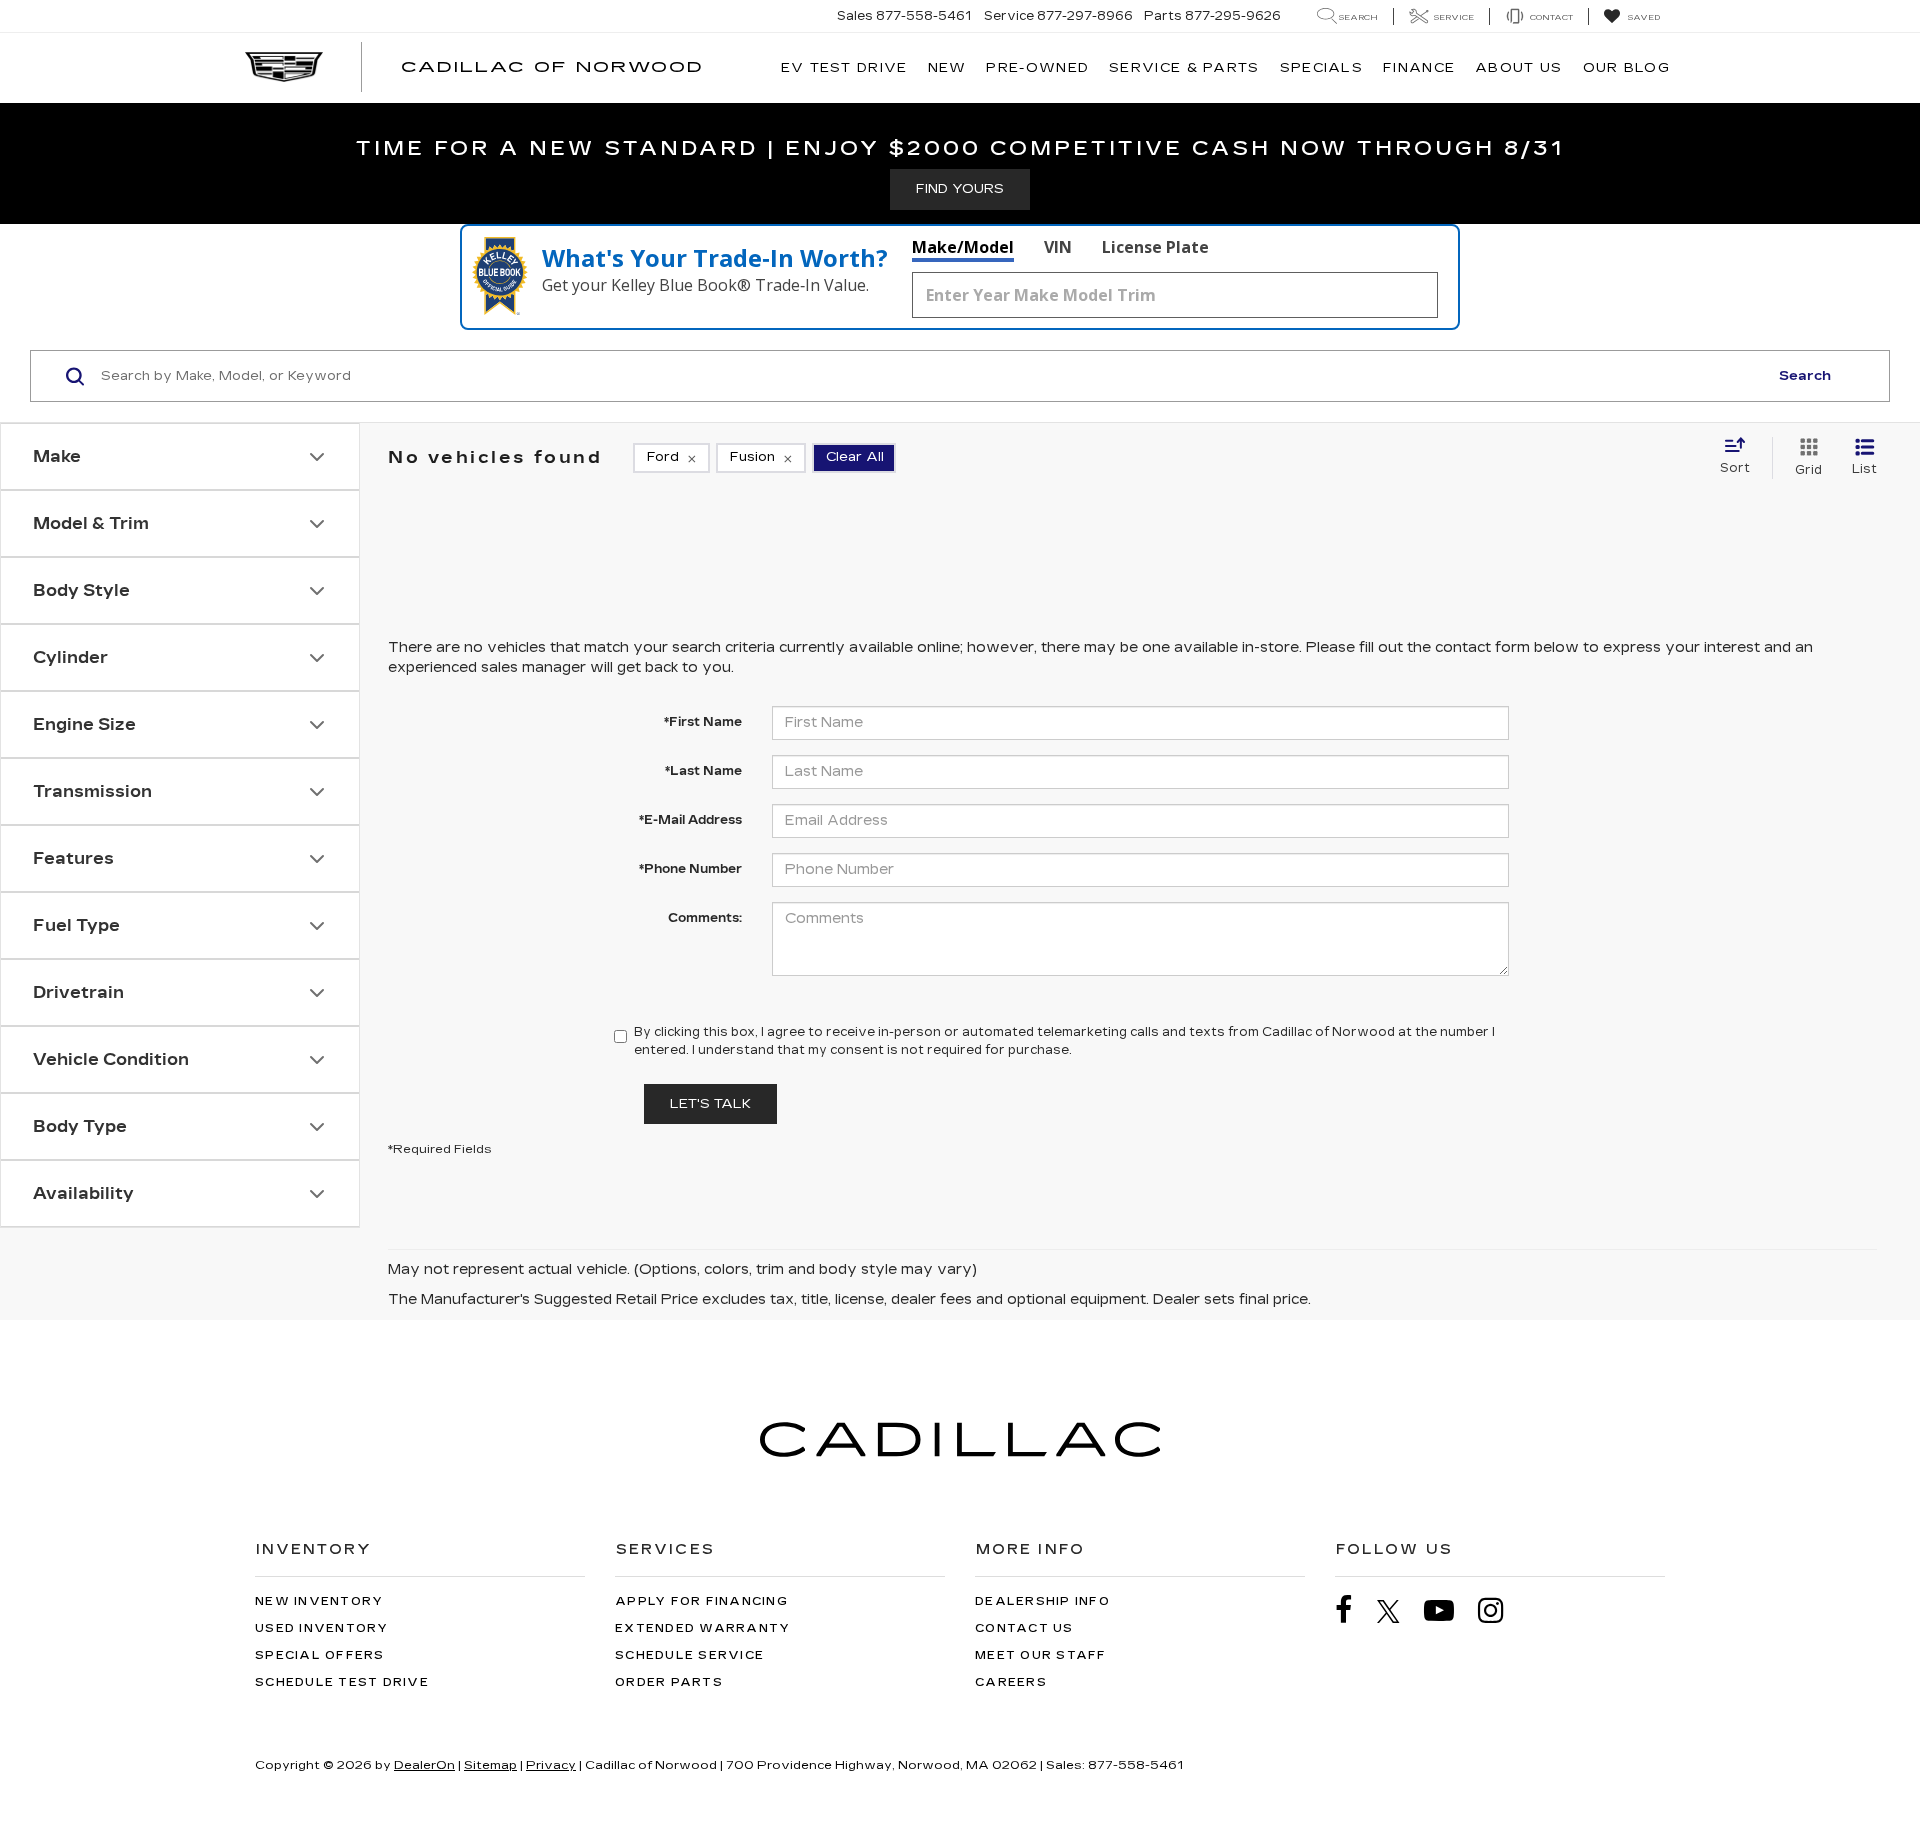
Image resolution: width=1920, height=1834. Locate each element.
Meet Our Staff (1041, 1655)
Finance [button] (1419, 68)
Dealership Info (1042, 1601)
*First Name (703, 722)
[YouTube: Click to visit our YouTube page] (1449, 1610)
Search (1805, 376)
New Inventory (319, 1601)
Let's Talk (710, 1104)
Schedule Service (689, 1655)
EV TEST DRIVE (844, 68)
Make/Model (963, 247)
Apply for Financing (701, 1601)
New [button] (947, 68)
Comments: (705, 918)
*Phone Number (690, 869)
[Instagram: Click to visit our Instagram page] (1501, 1610)
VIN (1058, 247)
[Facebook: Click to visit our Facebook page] (1354, 1610)
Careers (1011, 1682)
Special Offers (320, 1655)
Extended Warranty (702, 1628)
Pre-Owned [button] (1037, 68)
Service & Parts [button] (1184, 68)
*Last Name (703, 771)
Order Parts (669, 1682)
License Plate (1155, 247)
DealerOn (424, 1765)
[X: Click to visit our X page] (1398, 1611)
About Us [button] (1518, 68)
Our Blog (1626, 68)
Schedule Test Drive (342, 1682)
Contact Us (1024, 1628)
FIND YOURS (960, 189)
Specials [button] (1321, 68)
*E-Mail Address (690, 820)
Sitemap (490, 1765)
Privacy (551, 1765)
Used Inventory (322, 1628)
